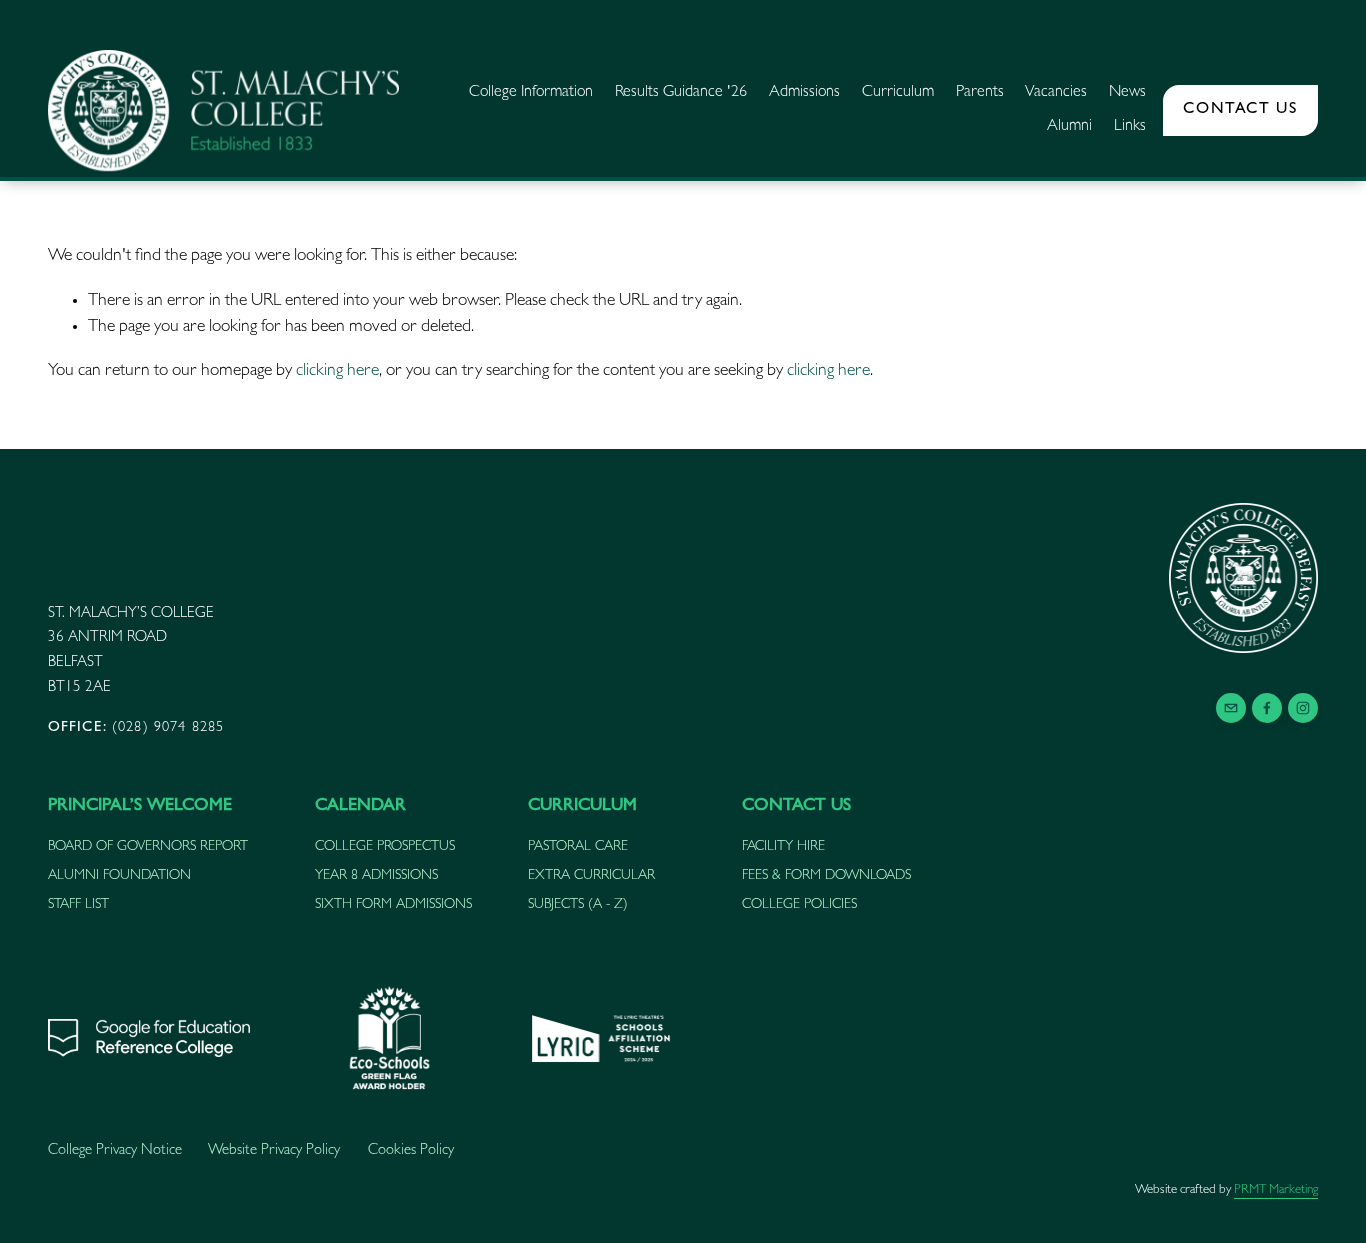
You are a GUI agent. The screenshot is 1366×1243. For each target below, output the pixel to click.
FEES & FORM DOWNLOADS (826, 876)
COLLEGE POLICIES (799, 905)
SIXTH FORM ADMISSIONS (393, 905)
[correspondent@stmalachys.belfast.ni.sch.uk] (1231, 708)
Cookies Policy (411, 1151)
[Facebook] (1267, 708)
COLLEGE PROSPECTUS (385, 847)
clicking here (337, 372)
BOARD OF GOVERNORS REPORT (148, 847)
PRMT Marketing (1276, 1190)
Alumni (1069, 127)
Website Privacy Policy (274, 1151)
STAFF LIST (78, 905)
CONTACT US (1240, 110)
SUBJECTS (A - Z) (578, 905)
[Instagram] (1303, 708)
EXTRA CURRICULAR (591, 876)
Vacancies (1056, 93)
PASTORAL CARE (578, 847)
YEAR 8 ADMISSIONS (376, 876)
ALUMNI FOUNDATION (119, 876)
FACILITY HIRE (783, 847)
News (1127, 93)
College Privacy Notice (115, 1151)
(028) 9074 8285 (136, 728)
